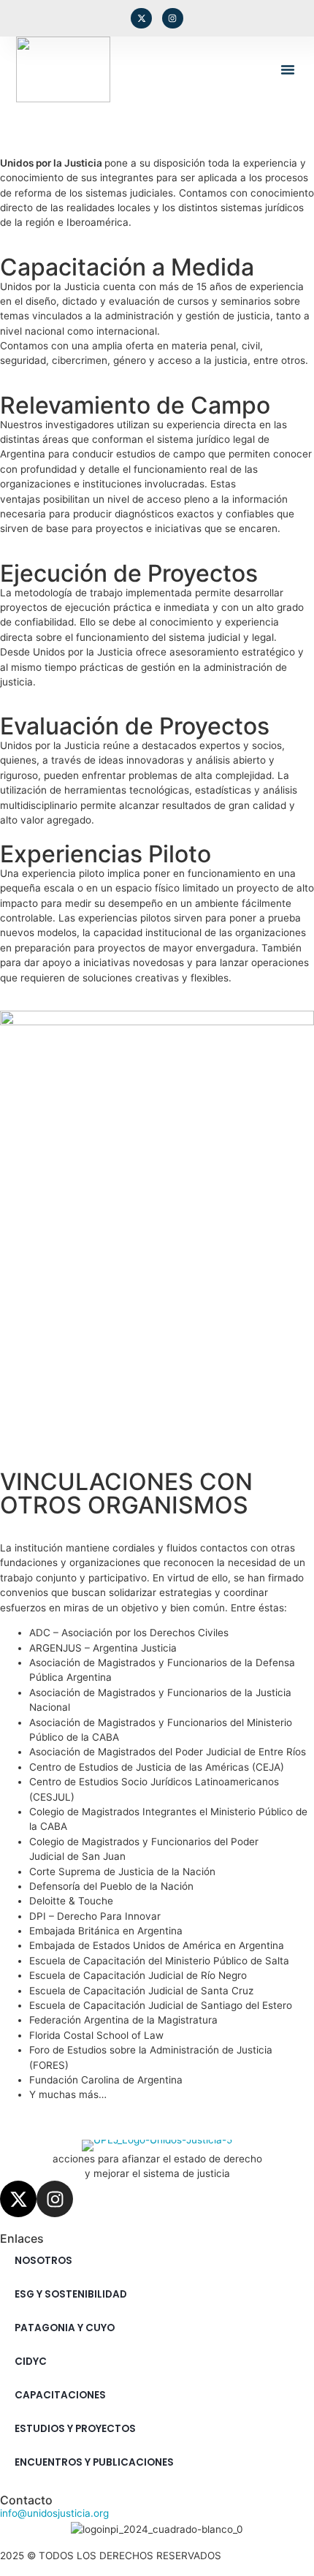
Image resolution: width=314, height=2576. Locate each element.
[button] (288, 69)
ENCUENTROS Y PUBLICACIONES (94, 2462)
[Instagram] (173, 19)
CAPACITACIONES (60, 2395)
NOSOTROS (43, 2261)
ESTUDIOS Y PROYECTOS (75, 2429)
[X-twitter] (141, 19)
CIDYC (31, 2362)
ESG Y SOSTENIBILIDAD (71, 2294)
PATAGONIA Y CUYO (65, 2328)
